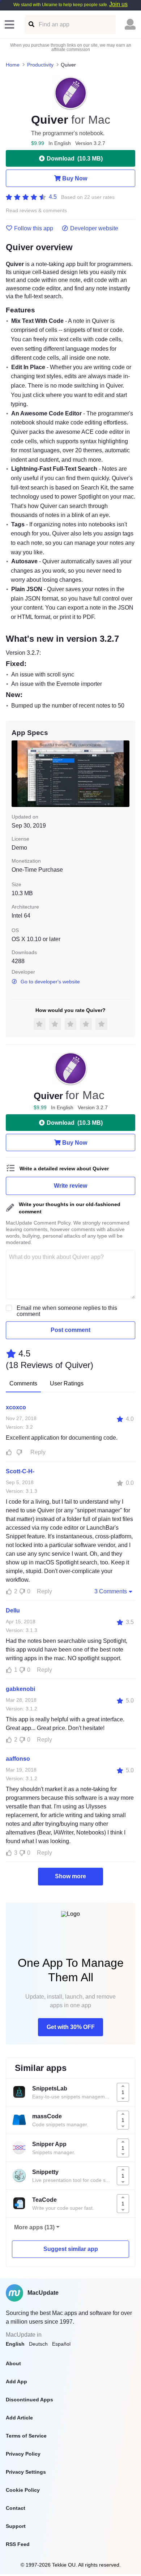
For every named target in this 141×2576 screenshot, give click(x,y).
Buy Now (75, 178)
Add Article (19, 2418)
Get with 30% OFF (71, 2027)
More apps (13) (34, 2227)
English (15, 2344)
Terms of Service (26, 2436)
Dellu (13, 1610)
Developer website (94, 228)
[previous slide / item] (17, 774)
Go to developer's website (50, 982)
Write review (70, 1186)
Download (75, 159)
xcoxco (16, 1407)
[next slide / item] (124, 774)
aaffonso (18, 1759)
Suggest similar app (71, 2249)
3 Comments (111, 1591)
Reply (38, 1452)
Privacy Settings (26, 2472)
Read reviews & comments (36, 211)
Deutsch (38, 2344)
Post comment (70, 1330)
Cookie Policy (23, 2490)
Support (16, 2526)
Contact (16, 2508)
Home (13, 65)
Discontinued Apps (29, 2400)
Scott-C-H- (20, 1471)
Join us (118, 4)
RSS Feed (18, 2544)
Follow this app (34, 228)
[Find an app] (31, 24)
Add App (16, 2381)
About (13, 2363)
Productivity (40, 65)
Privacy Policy (23, 2454)
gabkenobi (20, 1689)
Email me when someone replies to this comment (67, 1311)
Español (61, 2344)
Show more (70, 1876)
